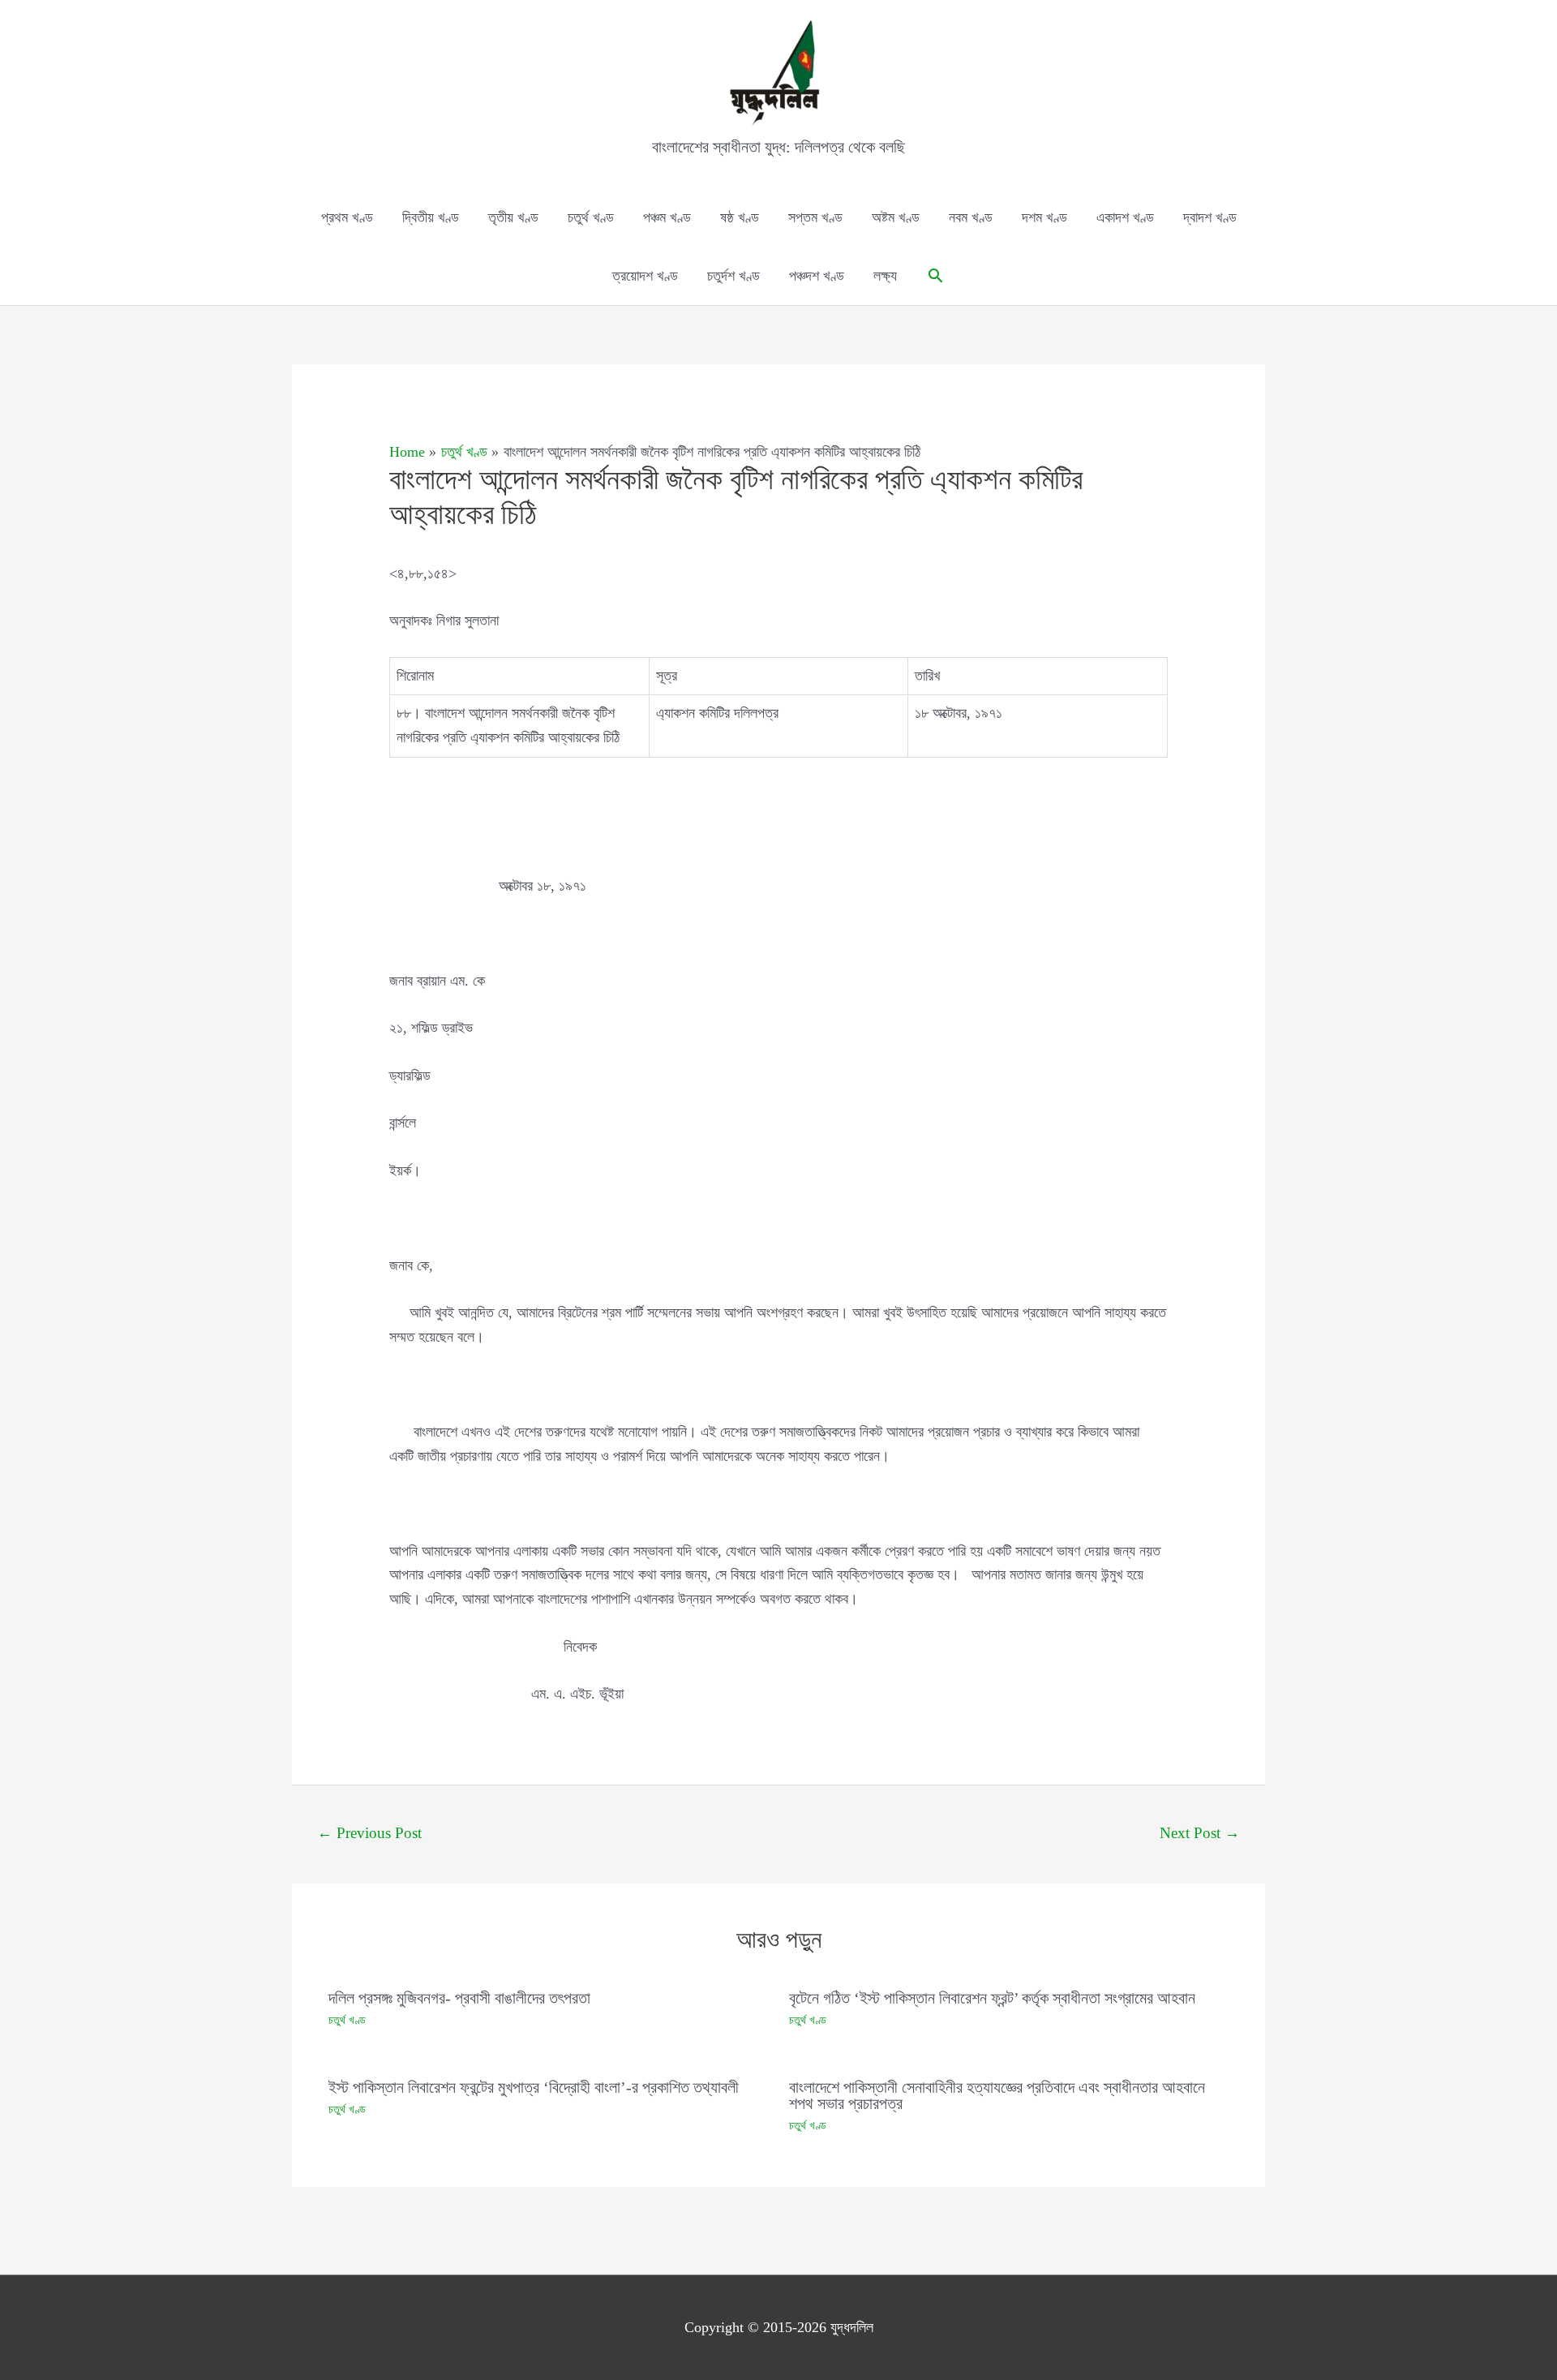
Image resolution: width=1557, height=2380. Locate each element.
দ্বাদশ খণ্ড (1210, 217)
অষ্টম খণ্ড (896, 217)
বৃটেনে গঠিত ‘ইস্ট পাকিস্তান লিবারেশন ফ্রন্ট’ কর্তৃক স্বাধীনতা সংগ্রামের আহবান (992, 1998)
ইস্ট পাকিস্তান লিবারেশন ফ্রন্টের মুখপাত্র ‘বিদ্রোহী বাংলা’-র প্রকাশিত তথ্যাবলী (534, 2087)
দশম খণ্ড (1044, 217)
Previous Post (369, 1833)
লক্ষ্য (885, 276)
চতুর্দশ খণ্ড (733, 276)
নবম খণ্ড (971, 217)
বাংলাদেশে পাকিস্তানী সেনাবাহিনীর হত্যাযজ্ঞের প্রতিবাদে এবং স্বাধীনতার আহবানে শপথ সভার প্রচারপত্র (997, 2095)
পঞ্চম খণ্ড (667, 217)
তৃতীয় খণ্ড (513, 217)
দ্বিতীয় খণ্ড (431, 217)
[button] (935, 275)
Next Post (1200, 1833)
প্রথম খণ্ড (347, 217)
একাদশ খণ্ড (1125, 217)
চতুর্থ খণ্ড (591, 217)
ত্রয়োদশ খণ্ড (645, 276)
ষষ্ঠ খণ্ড (740, 217)
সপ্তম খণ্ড (815, 217)
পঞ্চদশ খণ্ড (817, 276)
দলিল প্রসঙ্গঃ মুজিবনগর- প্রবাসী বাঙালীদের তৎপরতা (459, 1998)
